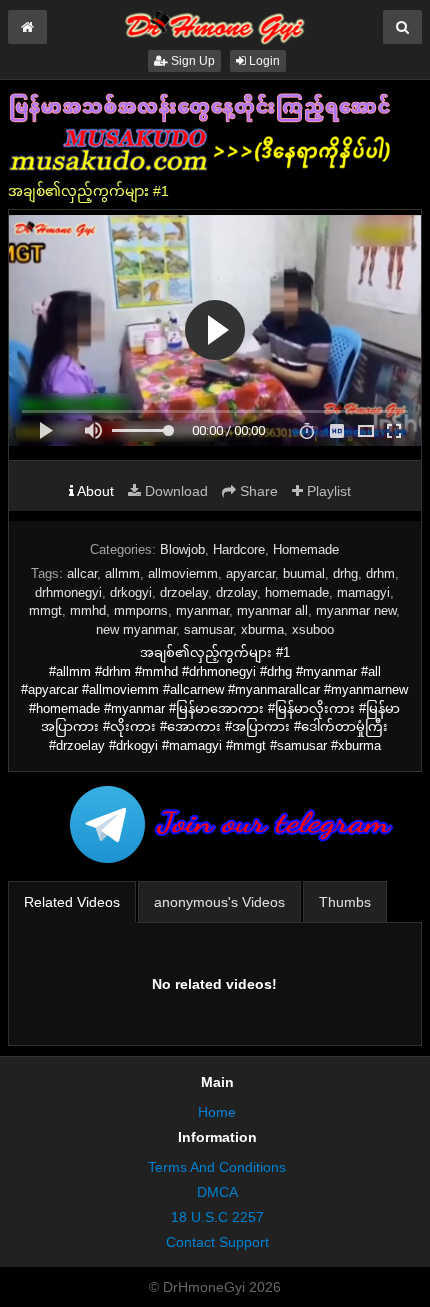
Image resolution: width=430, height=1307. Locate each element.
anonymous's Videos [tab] (219, 902)
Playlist (327, 491)
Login (263, 61)
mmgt (45, 610)
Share (257, 491)
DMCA (217, 1192)
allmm (122, 573)
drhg (345, 573)
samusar (208, 629)
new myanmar (136, 629)
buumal (304, 573)
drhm (380, 573)
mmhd (88, 610)
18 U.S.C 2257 (217, 1217)
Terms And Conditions (217, 1167)
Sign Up (191, 61)
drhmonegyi (68, 592)
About (94, 491)
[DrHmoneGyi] (215, 24)
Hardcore (239, 549)
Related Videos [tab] (72, 902)
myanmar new (356, 610)
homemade (297, 592)
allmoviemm (183, 573)
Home (217, 1112)
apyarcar (250, 573)
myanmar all (272, 610)
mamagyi (363, 592)
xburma (262, 629)
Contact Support (217, 1242)
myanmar (202, 610)
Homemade (306, 549)
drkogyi (131, 592)
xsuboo (313, 629)
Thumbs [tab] (345, 902)
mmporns (141, 610)
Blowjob (182, 549)
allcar (82, 573)
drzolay (236, 592)
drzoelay (184, 592)
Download (174, 491)
